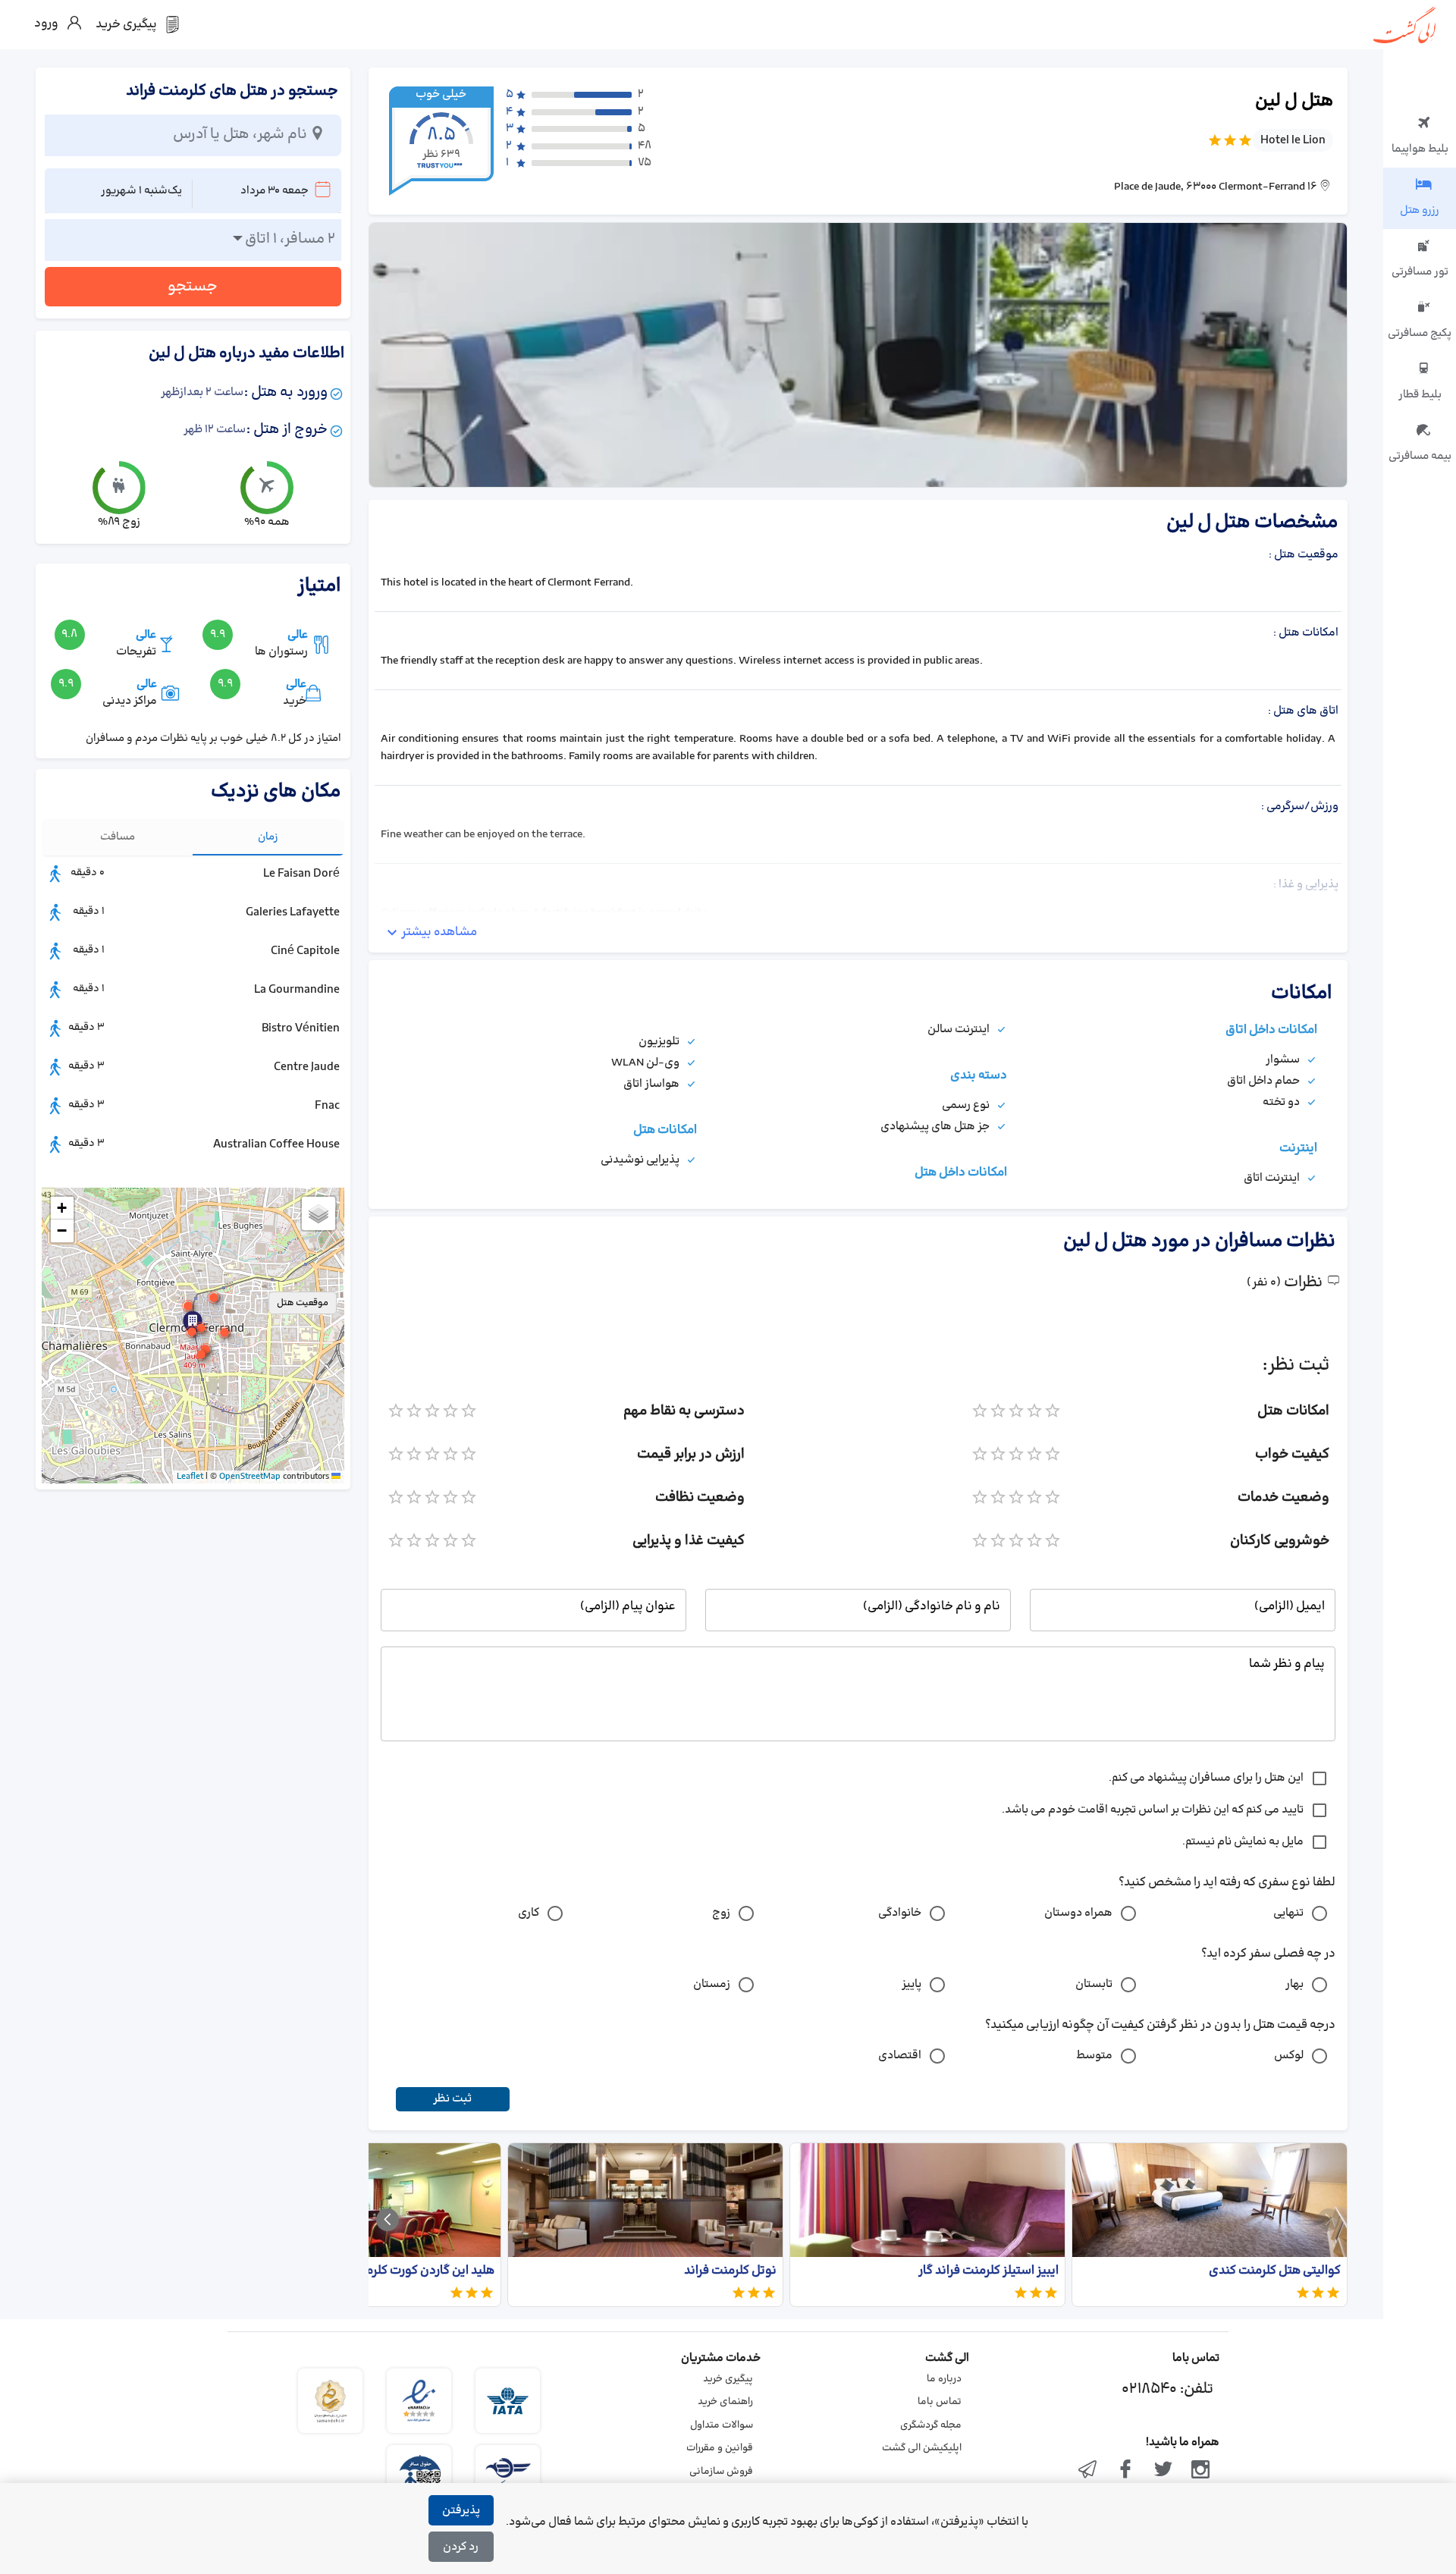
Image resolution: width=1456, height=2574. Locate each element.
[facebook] (1125, 2471)
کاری (529, 1913)
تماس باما (940, 2402)
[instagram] (1200, 2471)
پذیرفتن (461, 2511)
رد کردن (461, 2547)
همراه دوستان (1078, 1913)
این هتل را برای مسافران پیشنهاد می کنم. (1206, 1778)
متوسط (1094, 2056)
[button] (192, 1332)
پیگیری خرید (728, 2379)
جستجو (193, 287)
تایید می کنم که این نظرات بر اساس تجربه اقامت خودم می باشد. (1153, 1810)
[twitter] (1163, 2471)
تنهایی (1288, 1913)
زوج (721, 1913)
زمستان (712, 1984)
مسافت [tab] (118, 837)
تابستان (1094, 1984)
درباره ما (944, 2379)
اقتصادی (900, 2056)
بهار (1294, 1984)
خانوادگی (900, 1913)
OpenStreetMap (250, 1477)
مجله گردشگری (931, 2425)
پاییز (912, 1984)
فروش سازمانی (721, 2472)
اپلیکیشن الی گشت (922, 2448)
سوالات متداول (722, 2425)
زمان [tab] (268, 837)
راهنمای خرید (725, 2402)
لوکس (1289, 2056)
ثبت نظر (452, 2099)
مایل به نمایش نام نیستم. (1243, 1842)
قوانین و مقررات (720, 2448)
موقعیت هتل (303, 1303)
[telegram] (1088, 2471)
